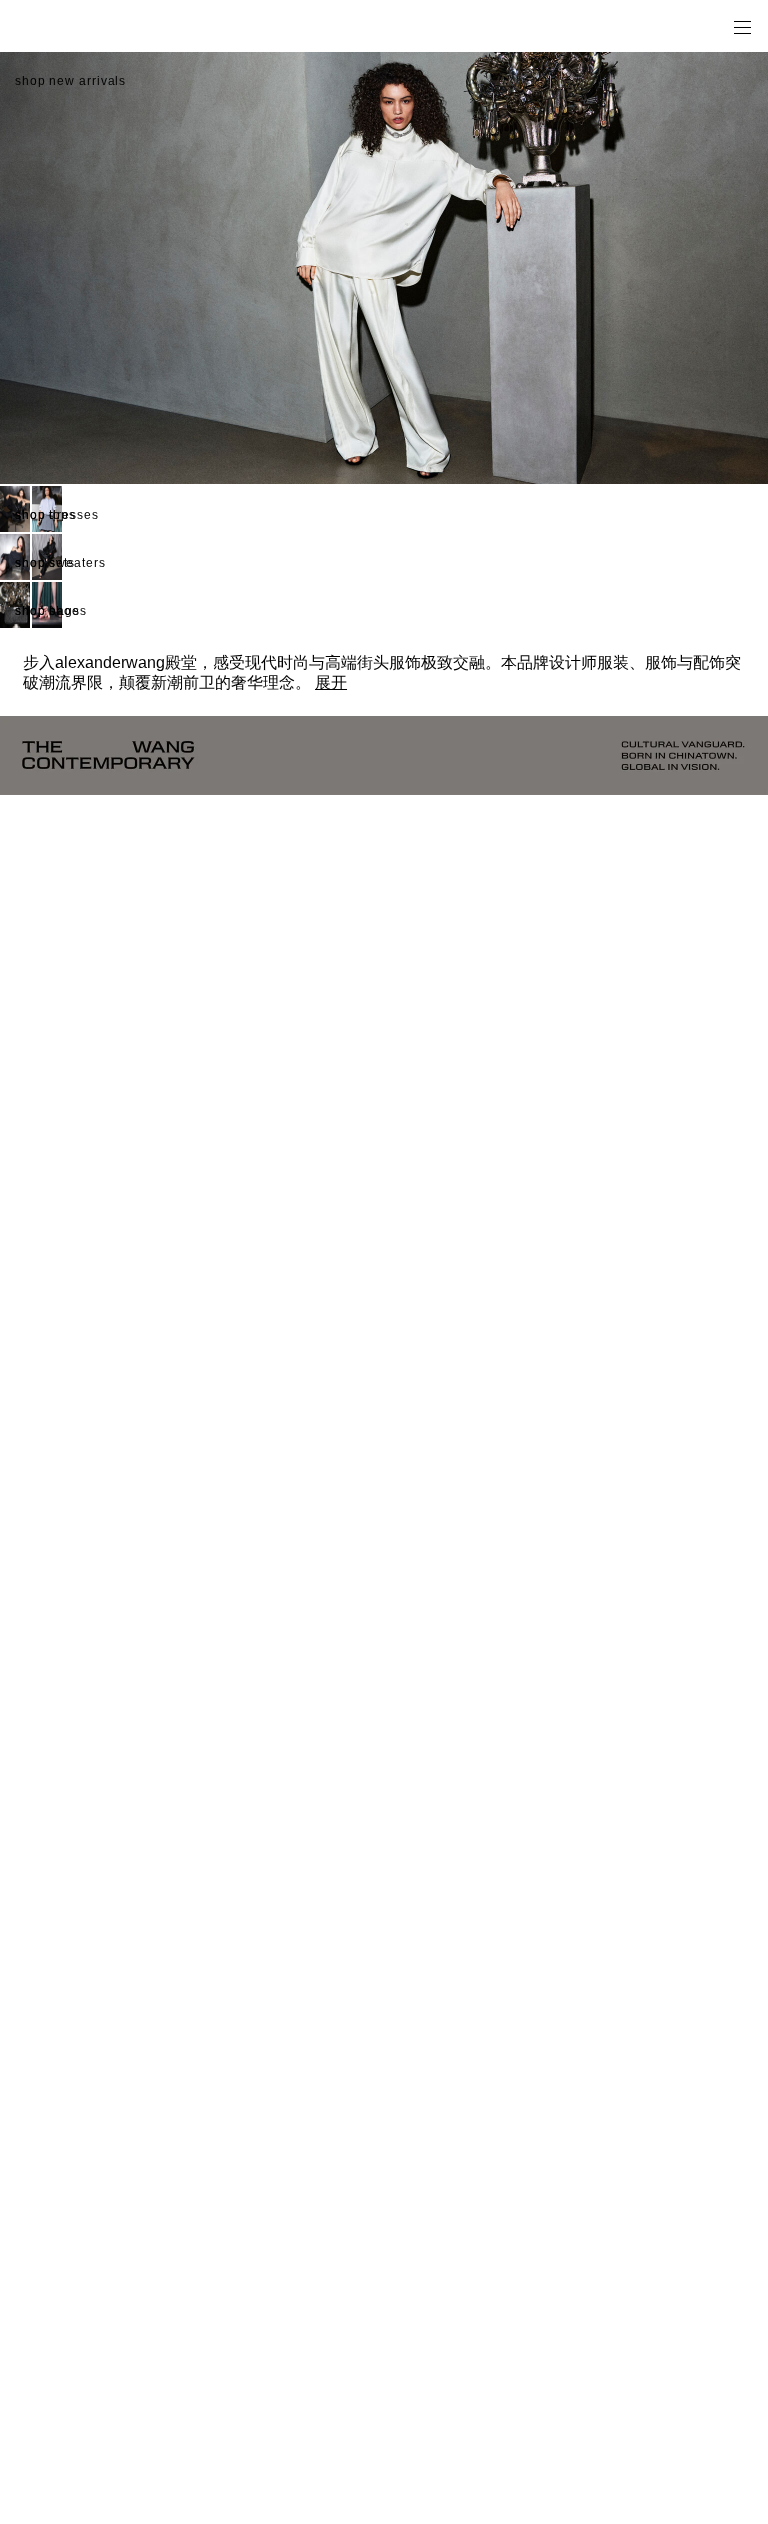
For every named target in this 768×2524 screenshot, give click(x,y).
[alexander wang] (100, 26)
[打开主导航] (742, 26)
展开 (331, 682)
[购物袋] (714, 26)
